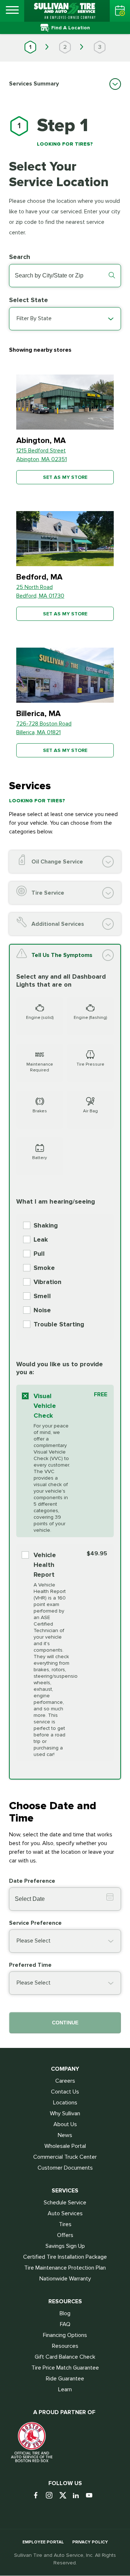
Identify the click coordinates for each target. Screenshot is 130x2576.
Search (20, 257)
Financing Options (65, 2335)
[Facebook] (38, 2496)
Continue (65, 2023)
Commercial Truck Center (65, 2157)
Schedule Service (65, 2203)
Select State (29, 300)
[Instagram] (52, 2496)
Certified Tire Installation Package (65, 2257)
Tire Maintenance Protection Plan (65, 2268)
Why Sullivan (65, 2113)
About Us (65, 2124)
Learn (65, 2389)
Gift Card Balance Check (65, 2357)
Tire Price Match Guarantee (65, 2368)
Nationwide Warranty (65, 2279)
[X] (65, 2496)
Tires (65, 2224)
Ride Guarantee (65, 2379)
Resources (65, 2346)
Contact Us (65, 2092)
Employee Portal (43, 2542)
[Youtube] (92, 2496)
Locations (65, 2103)
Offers (65, 2235)
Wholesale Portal (65, 2146)
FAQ (65, 2324)
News (65, 2135)
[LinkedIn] (79, 2496)
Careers (65, 2081)
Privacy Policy (90, 2542)
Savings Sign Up (65, 2246)
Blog (65, 2313)
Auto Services (65, 2213)
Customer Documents (65, 2168)
